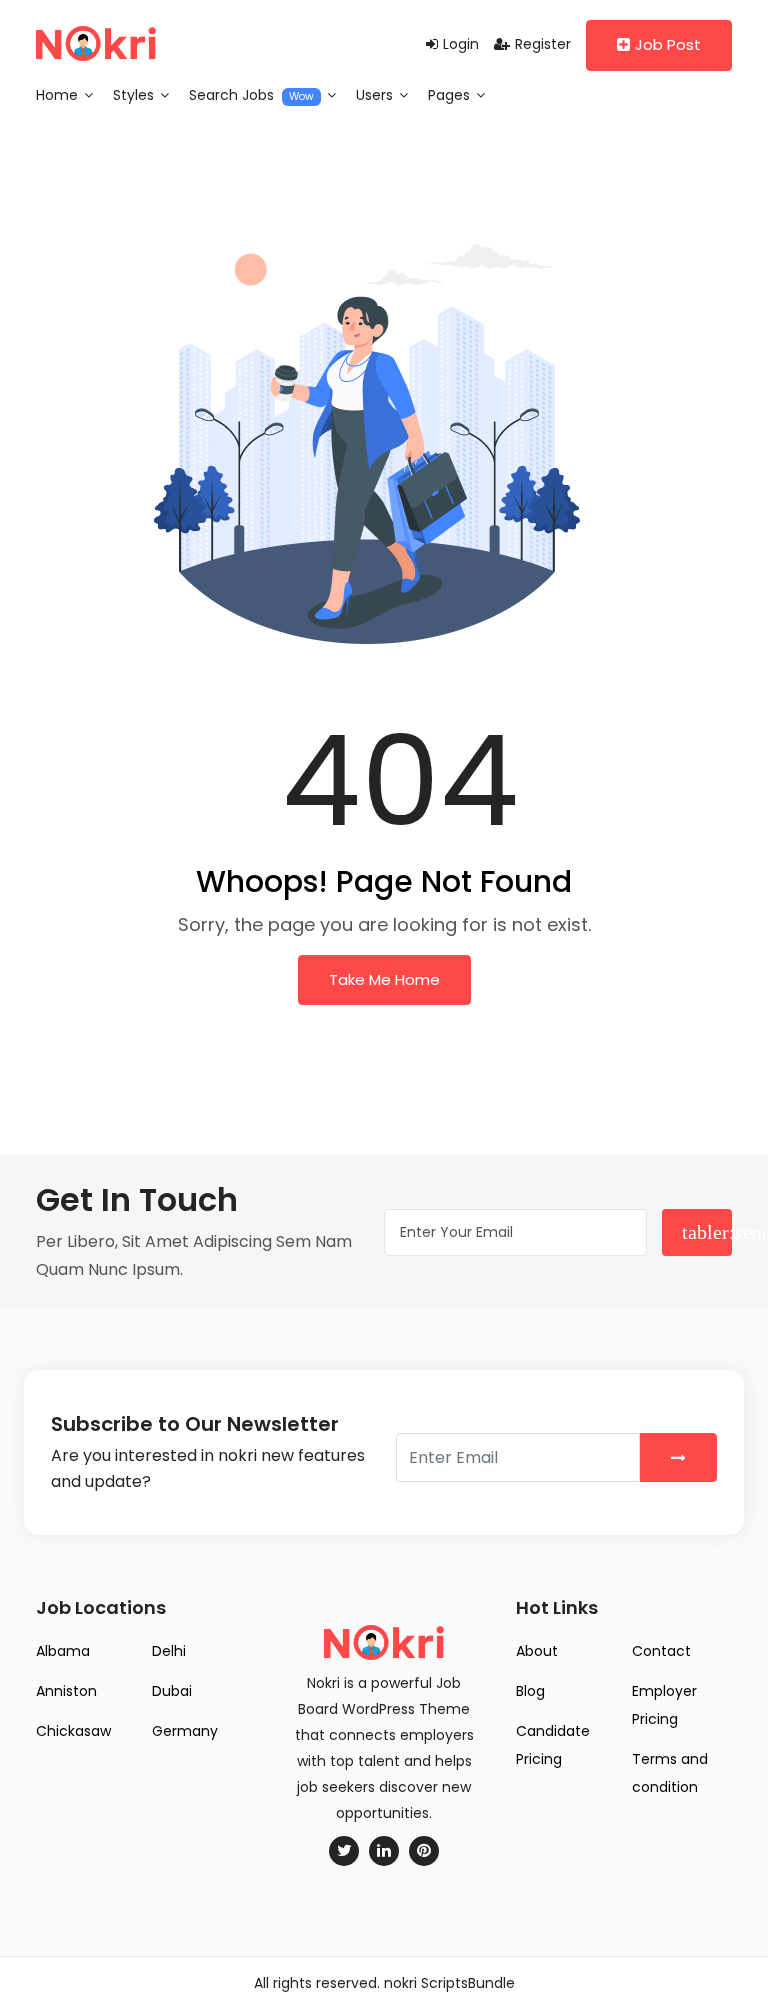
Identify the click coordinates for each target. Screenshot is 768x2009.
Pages (451, 95)
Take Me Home (384, 979)
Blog (530, 1691)
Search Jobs (251, 95)
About (537, 1651)
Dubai (172, 1691)
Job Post (668, 44)
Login (461, 44)
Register (543, 44)
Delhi (169, 1651)
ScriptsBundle (468, 1983)
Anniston (66, 1691)
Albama (63, 1651)
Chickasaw (73, 1731)
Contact (661, 1651)
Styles (135, 95)
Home (59, 95)
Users (376, 95)
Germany (185, 1731)
